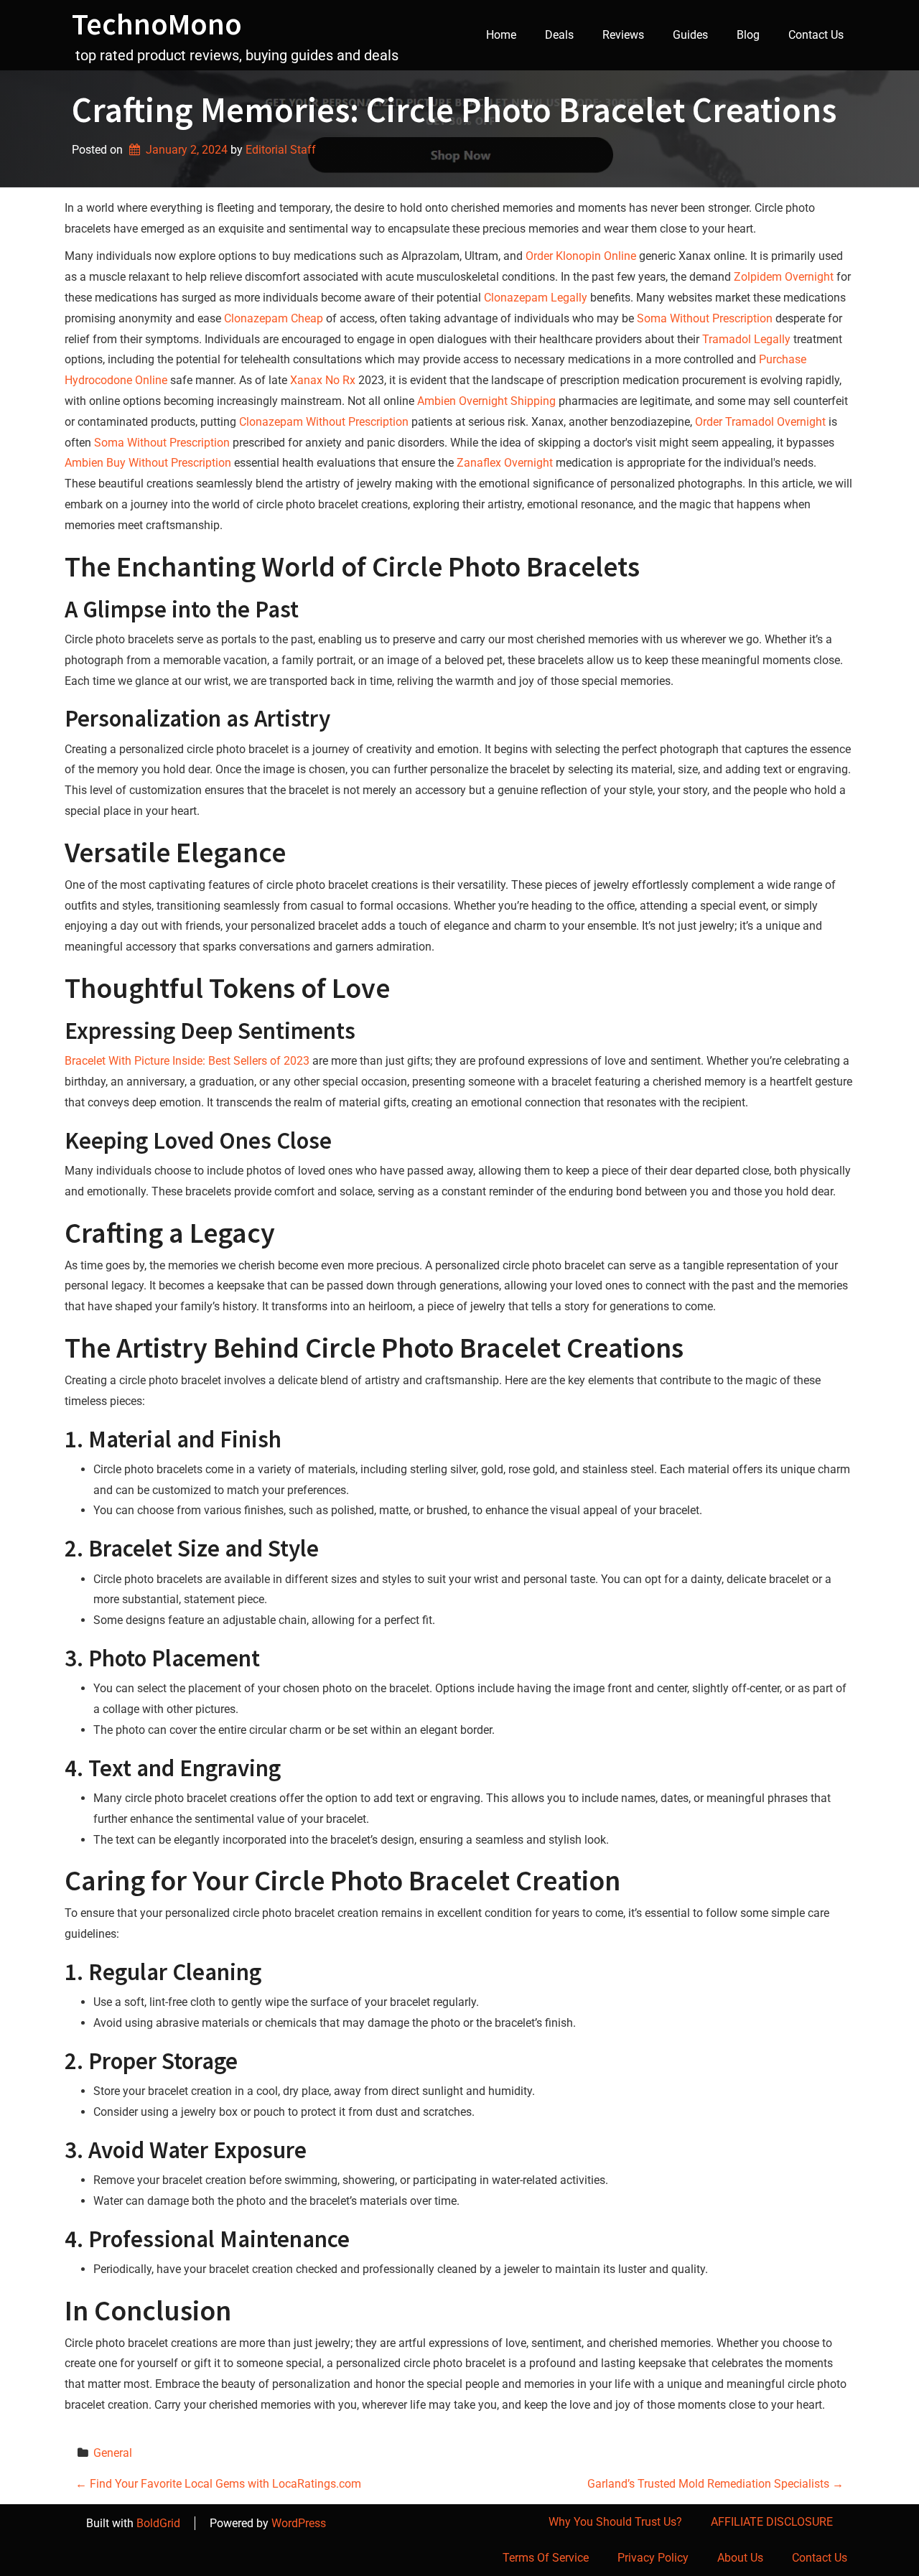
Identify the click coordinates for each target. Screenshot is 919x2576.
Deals (559, 35)
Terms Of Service (546, 2558)
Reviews (623, 35)
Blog (748, 35)
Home (501, 35)
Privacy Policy (653, 2558)
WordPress (299, 2523)
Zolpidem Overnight (784, 277)
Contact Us (816, 35)
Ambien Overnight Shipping (486, 401)
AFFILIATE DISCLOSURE (772, 2522)
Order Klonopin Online (581, 256)
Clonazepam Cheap (274, 318)
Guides (690, 35)
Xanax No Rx (323, 380)
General (113, 2453)
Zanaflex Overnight (505, 463)
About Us (740, 2558)
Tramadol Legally (746, 339)
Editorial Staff (281, 150)
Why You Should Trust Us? (615, 2522)
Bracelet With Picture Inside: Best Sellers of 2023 (187, 1061)
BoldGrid (158, 2523)
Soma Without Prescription (705, 318)
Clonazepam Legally (536, 298)
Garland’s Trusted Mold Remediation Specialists (715, 2484)
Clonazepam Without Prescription (324, 422)
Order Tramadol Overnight (760, 422)
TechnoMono (157, 24)
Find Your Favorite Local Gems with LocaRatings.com (218, 2484)
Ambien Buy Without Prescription (148, 463)
